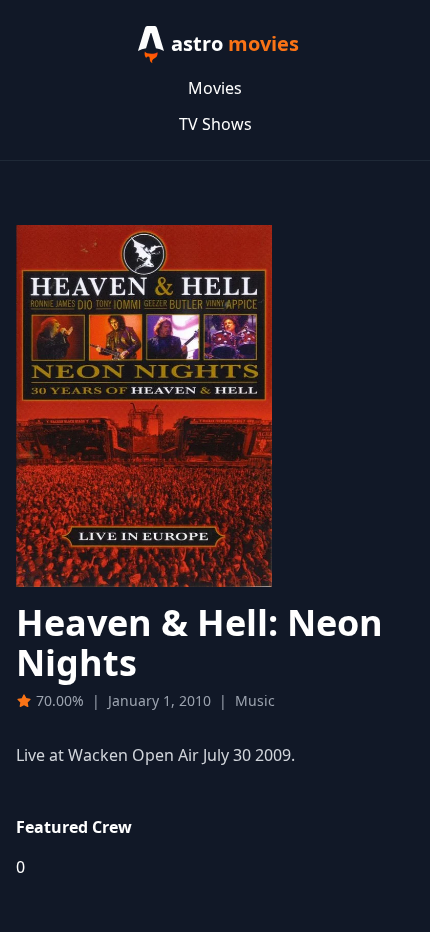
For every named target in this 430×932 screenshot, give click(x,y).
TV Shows (215, 124)
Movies (215, 88)
